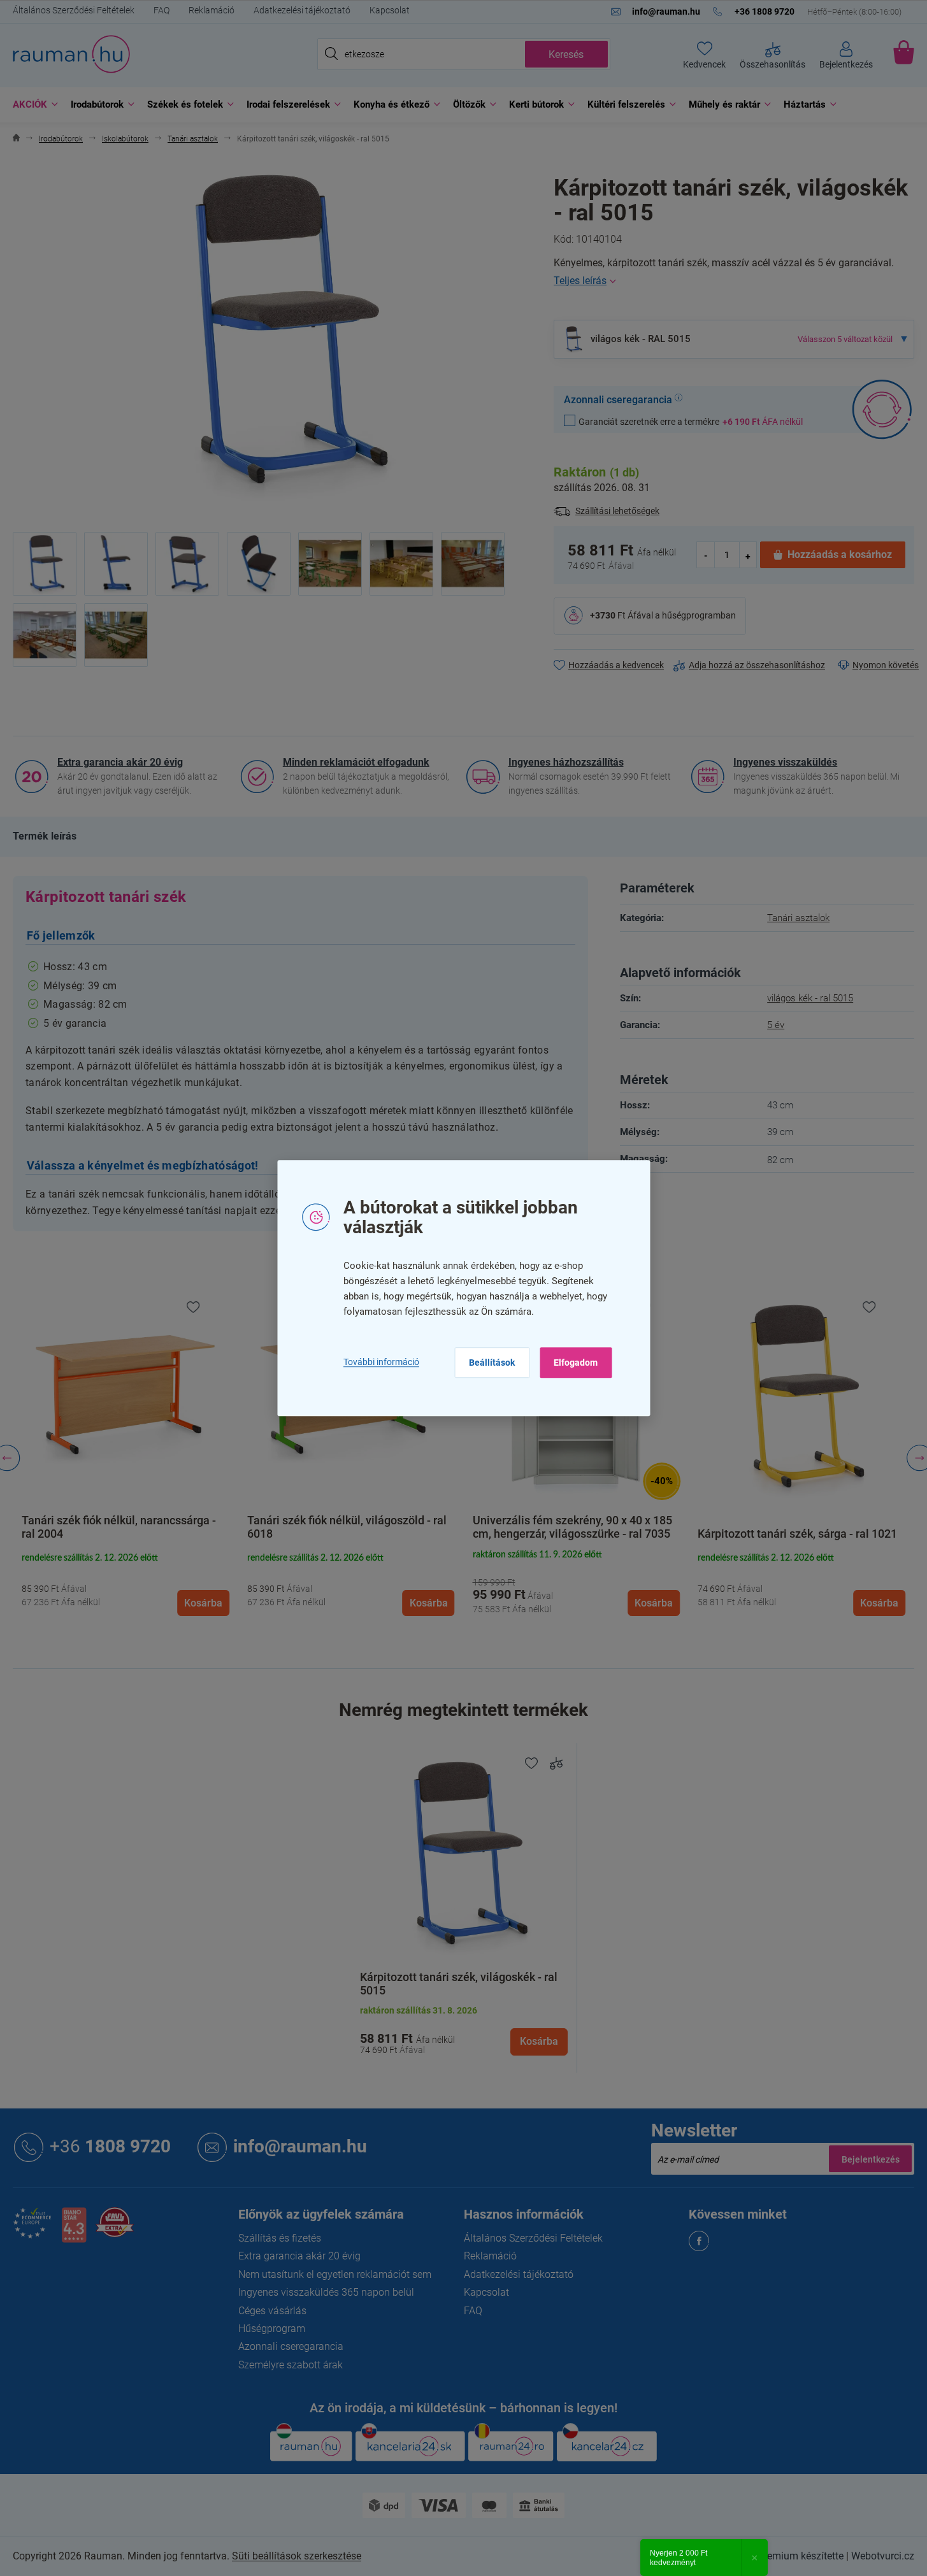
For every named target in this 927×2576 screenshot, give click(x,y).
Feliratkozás (870, 2159)
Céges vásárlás (272, 2311)
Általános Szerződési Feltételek (74, 10)
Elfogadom (576, 1363)
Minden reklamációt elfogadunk (356, 762)
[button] (126, 1584)
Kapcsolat (390, 10)
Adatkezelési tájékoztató (302, 10)
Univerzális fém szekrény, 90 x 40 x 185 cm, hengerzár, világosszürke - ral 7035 (572, 1528)
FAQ (162, 10)
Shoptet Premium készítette (782, 2556)
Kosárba (539, 2041)
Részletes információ (734, 281)
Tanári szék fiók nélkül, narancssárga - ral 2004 (119, 1528)
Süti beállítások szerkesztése (297, 2556)
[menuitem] (32, 105)
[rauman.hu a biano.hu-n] (74, 2230)
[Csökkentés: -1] (706, 555)
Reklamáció (212, 10)
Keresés (566, 54)
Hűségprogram (272, 2329)
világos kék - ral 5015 (810, 998)
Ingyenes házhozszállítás (566, 762)
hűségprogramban (699, 615)
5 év (776, 1025)
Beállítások (492, 1363)
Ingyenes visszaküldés (785, 762)
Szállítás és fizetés (280, 2238)
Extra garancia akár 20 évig (120, 762)
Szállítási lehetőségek (617, 511)
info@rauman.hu (300, 2146)
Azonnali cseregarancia (291, 2346)
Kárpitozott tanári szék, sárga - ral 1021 (797, 1534)
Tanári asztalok (798, 918)
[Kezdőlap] (16, 139)
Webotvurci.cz (883, 2556)
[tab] (45, 836)
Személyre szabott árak (291, 2365)
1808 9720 (110, 2146)
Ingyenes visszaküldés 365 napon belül (326, 2292)
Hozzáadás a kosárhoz (840, 555)
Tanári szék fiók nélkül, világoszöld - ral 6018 (347, 1528)
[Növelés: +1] (748, 555)
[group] (126, 1458)
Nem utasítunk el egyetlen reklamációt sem (335, 2274)
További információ (381, 1362)
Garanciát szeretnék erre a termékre (691, 421)
